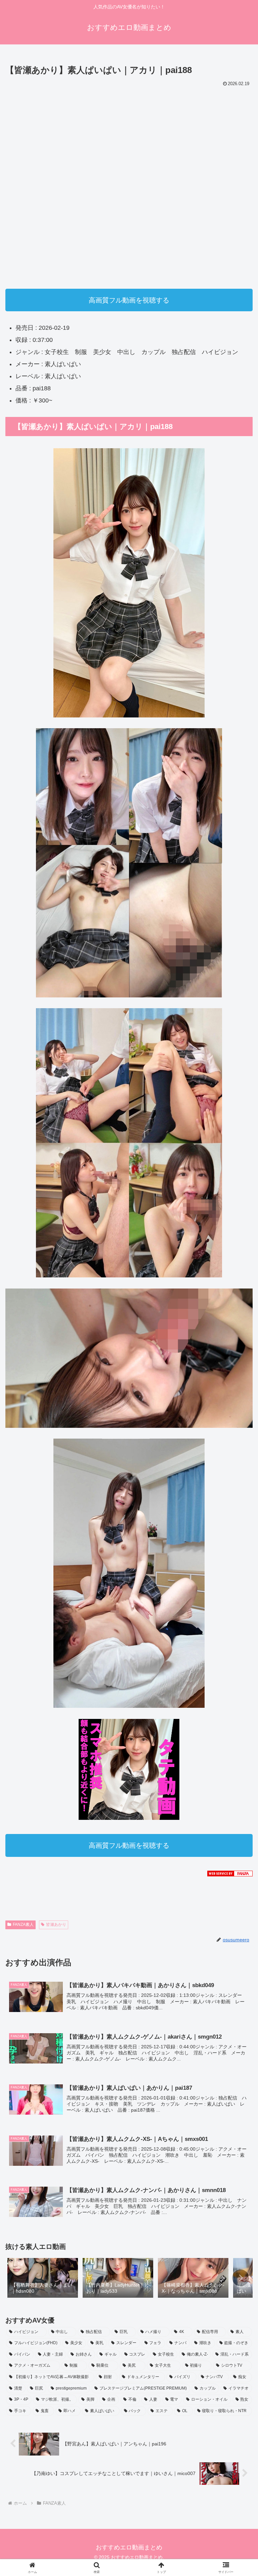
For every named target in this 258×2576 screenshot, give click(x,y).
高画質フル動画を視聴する (129, 300)
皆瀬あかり (56, 1925)
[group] (43, 2279)
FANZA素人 (23, 1925)
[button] (241, 2278)
